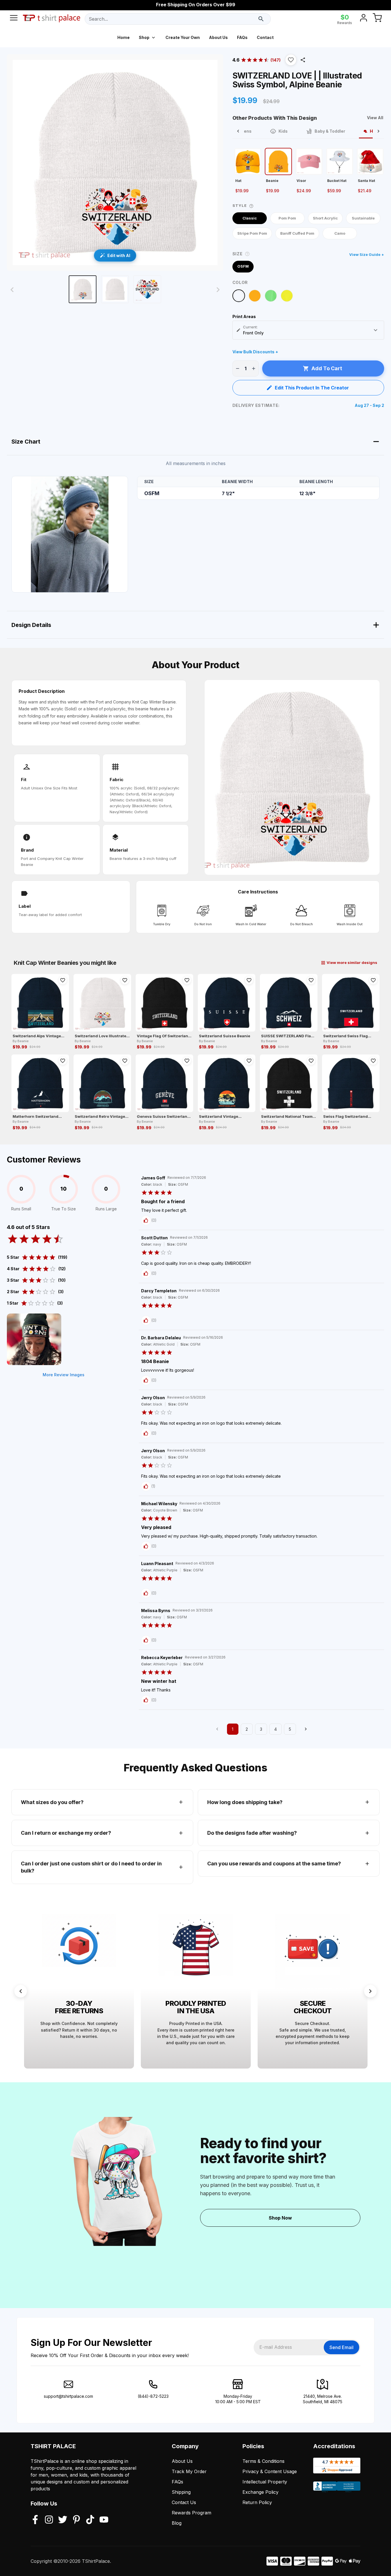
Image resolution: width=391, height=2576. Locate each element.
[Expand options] (376, 330)
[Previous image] (12, 290)
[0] (377, 19)
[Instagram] (49, 2520)
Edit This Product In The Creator (312, 388)
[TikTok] (90, 2520)
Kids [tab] (283, 131)
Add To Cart (327, 368)
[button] (291, 60)
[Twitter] (63, 2520)
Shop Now (280, 2218)
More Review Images (64, 1375)
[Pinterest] (76, 2520)
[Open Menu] (14, 19)
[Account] (364, 19)
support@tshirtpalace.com (68, 2396)
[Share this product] (303, 60)
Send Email (341, 2347)
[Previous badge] (21, 1991)
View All (375, 118)
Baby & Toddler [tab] (330, 131)
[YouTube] (104, 2520)
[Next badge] (370, 1991)
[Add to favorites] (63, 980)
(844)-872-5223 (153, 2396)
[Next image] (218, 290)
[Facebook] (35, 2520)
